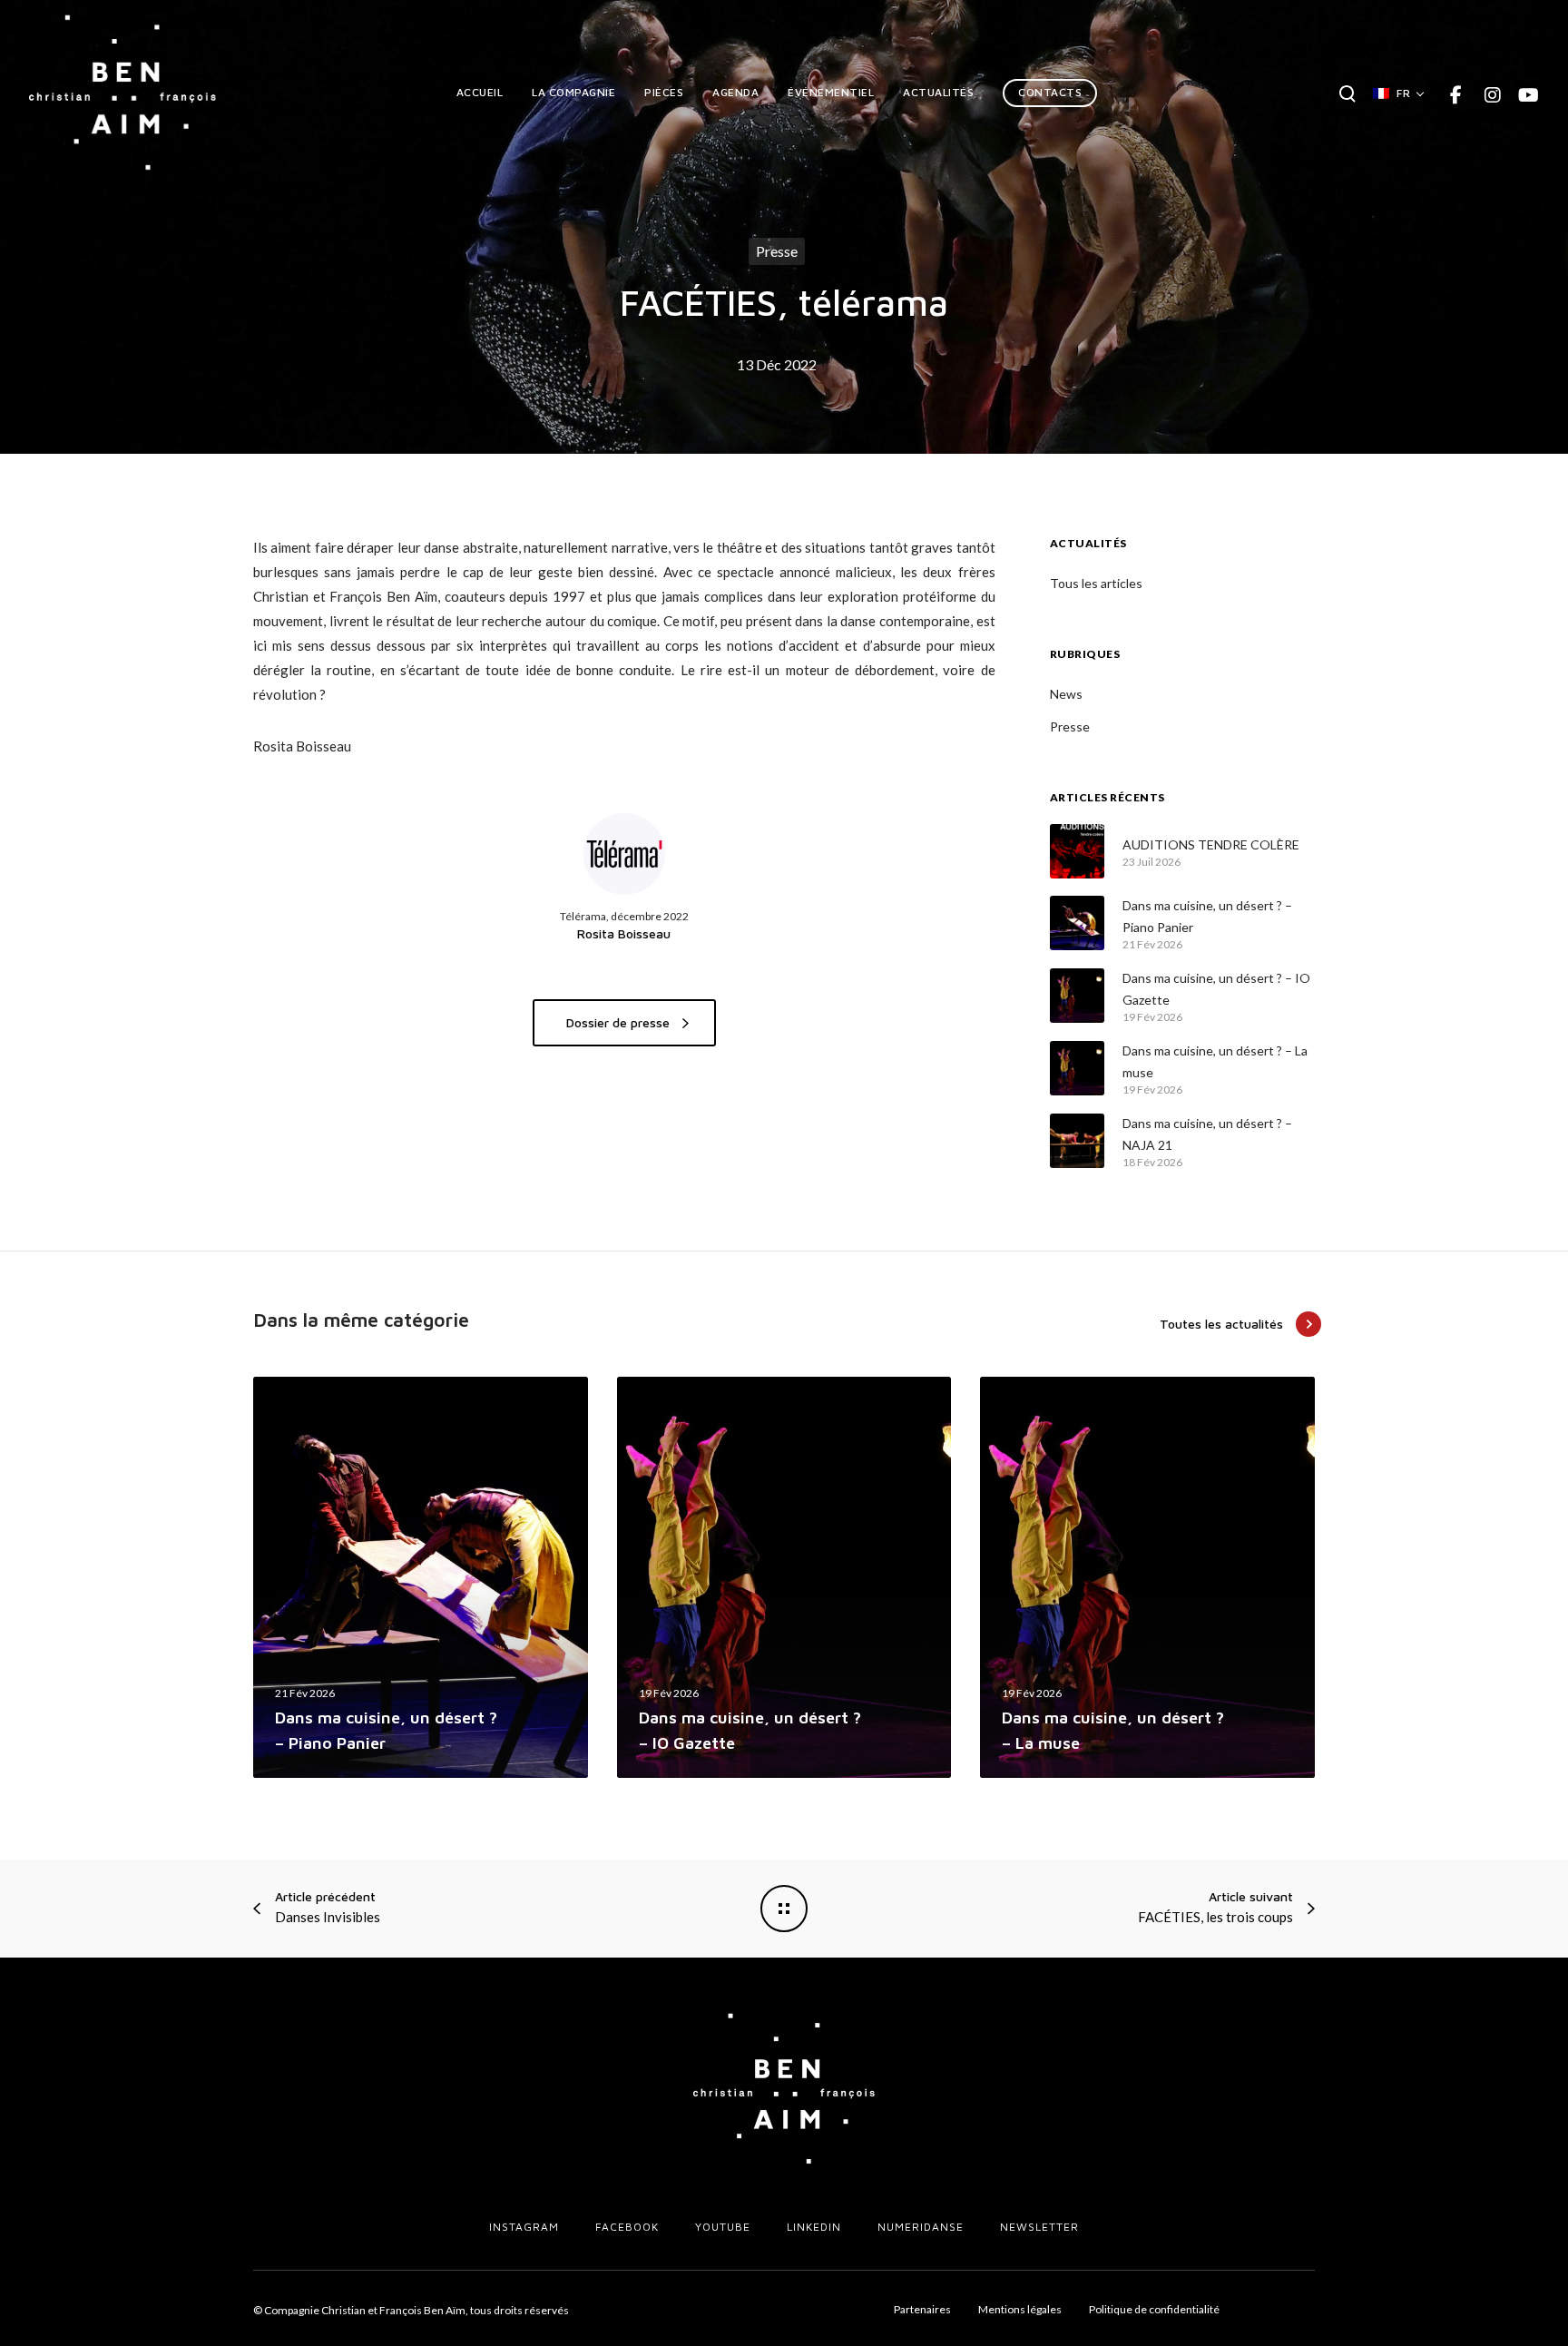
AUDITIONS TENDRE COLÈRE (1211, 844)
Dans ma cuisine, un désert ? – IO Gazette (1216, 989)
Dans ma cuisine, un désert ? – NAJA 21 (1207, 1134)
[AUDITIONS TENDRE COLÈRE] (1077, 851)
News (1066, 694)
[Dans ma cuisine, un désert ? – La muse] (1077, 1068)
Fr (1403, 93)
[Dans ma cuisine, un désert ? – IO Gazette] (1077, 996)
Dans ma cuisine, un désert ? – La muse (1215, 1061)
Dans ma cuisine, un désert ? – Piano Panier (1207, 916)
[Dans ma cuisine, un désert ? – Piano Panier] (1077, 923)
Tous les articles (1096, 583)
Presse (777, 251)
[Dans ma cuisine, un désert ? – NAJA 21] (1077, 1141)
